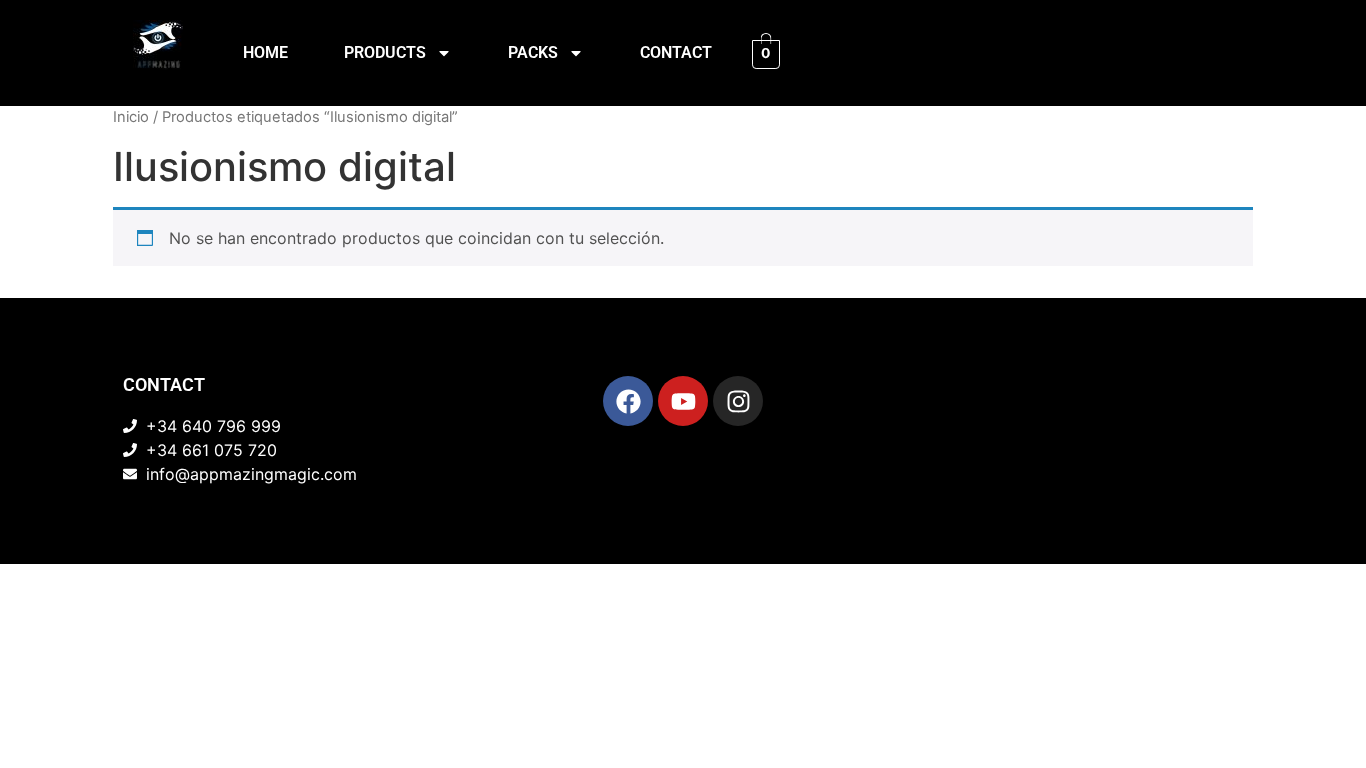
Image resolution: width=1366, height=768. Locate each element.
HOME (265, 52)
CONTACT (676, 52)
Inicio (131, 117)
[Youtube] (683, 401)
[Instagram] (738, 401)
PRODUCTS (385, 52)
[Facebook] (628, 401)
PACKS (533, 52)
